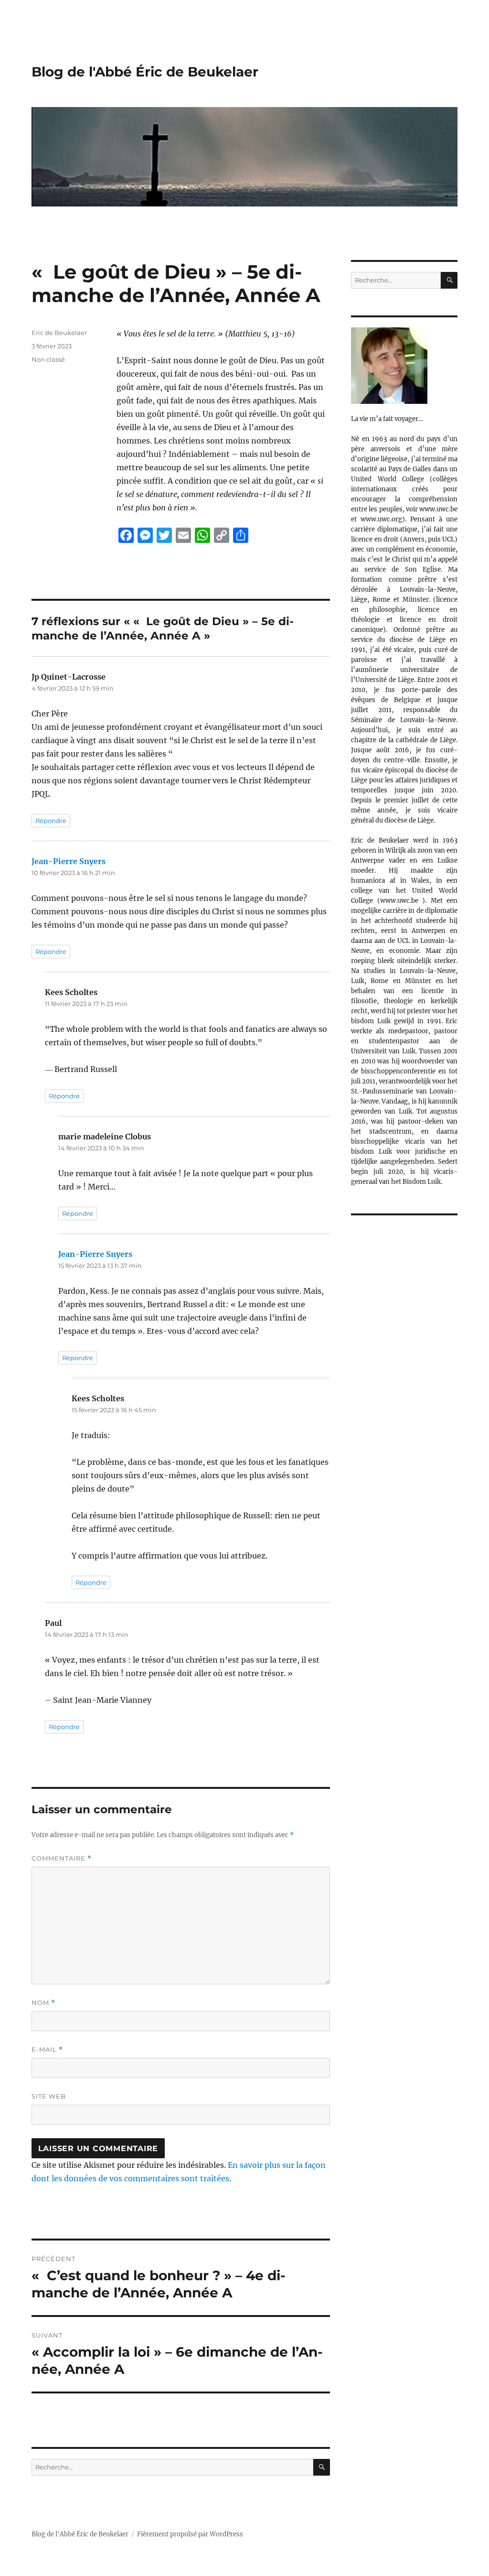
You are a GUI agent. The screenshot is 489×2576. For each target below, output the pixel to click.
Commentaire (62, 1858)
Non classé (48, 359)
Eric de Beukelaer (59, 333)
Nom (43, 2003)
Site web (49, 2096)
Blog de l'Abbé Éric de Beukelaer (145, 72)
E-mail (47, 2050)
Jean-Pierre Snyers (69, 861)
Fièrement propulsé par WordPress (190, 2534)
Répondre (51, 821)
